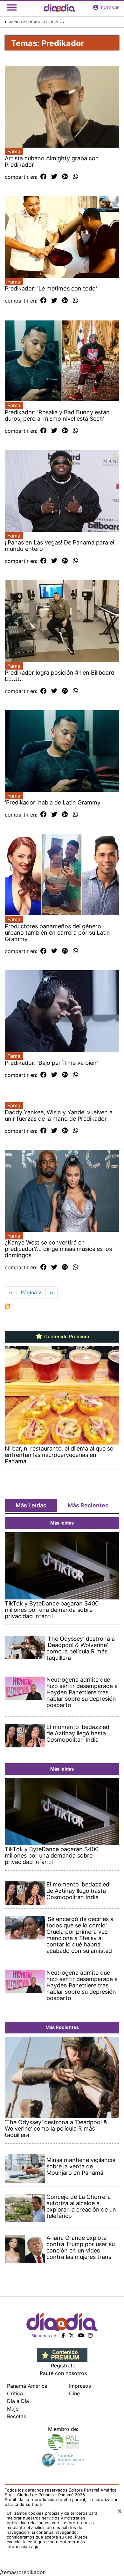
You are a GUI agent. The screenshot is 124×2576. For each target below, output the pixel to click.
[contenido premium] (62, 2354)
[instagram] (90, 2335)
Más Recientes (88, 1505)
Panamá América (27, 2386)
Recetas (17, 2416)
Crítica (15, 2393)
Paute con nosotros (63, 2373)
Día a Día (18, 2401)
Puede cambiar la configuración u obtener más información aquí (47, 2542)
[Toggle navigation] (12, 7)
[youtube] (81, 2335)
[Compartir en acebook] (43, 177)
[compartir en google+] (65, 177)
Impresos (80, 2386)
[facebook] (63, 2335)
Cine (74, 2393)
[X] (72, 2335)
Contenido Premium (66, 1337)
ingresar (109, 7)
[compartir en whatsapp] (76, 177)
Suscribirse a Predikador (7, 1306)
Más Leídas (31, 1505)
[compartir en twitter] (54, 177)
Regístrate (63, 2366)
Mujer (14, 2409)
